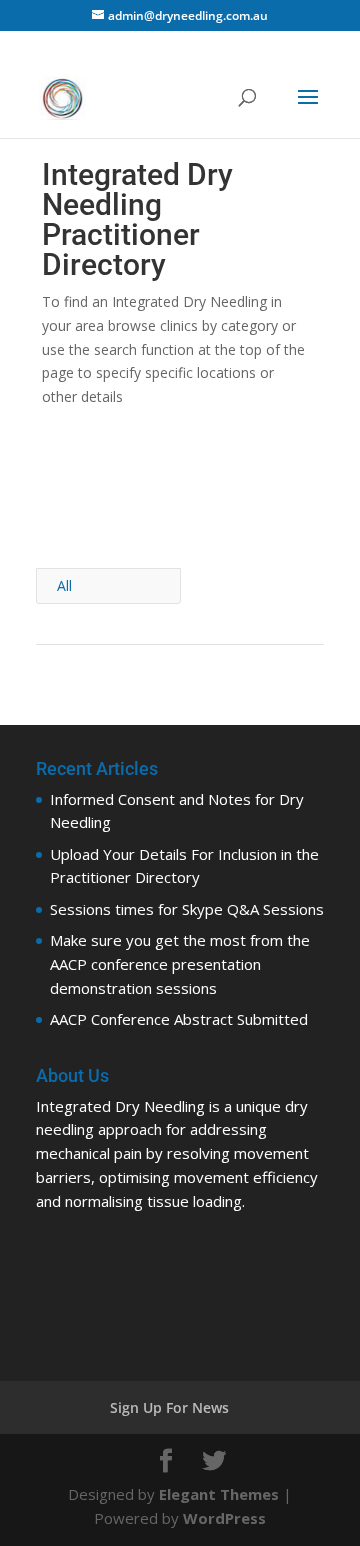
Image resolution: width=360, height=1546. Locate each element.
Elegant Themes (219, 1494)
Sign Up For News (169, 1407)
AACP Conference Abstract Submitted (179, 1019)
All (64, 585)
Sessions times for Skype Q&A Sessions (187, 909)
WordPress (224, 1518)
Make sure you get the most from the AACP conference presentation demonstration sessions (180, 964)
